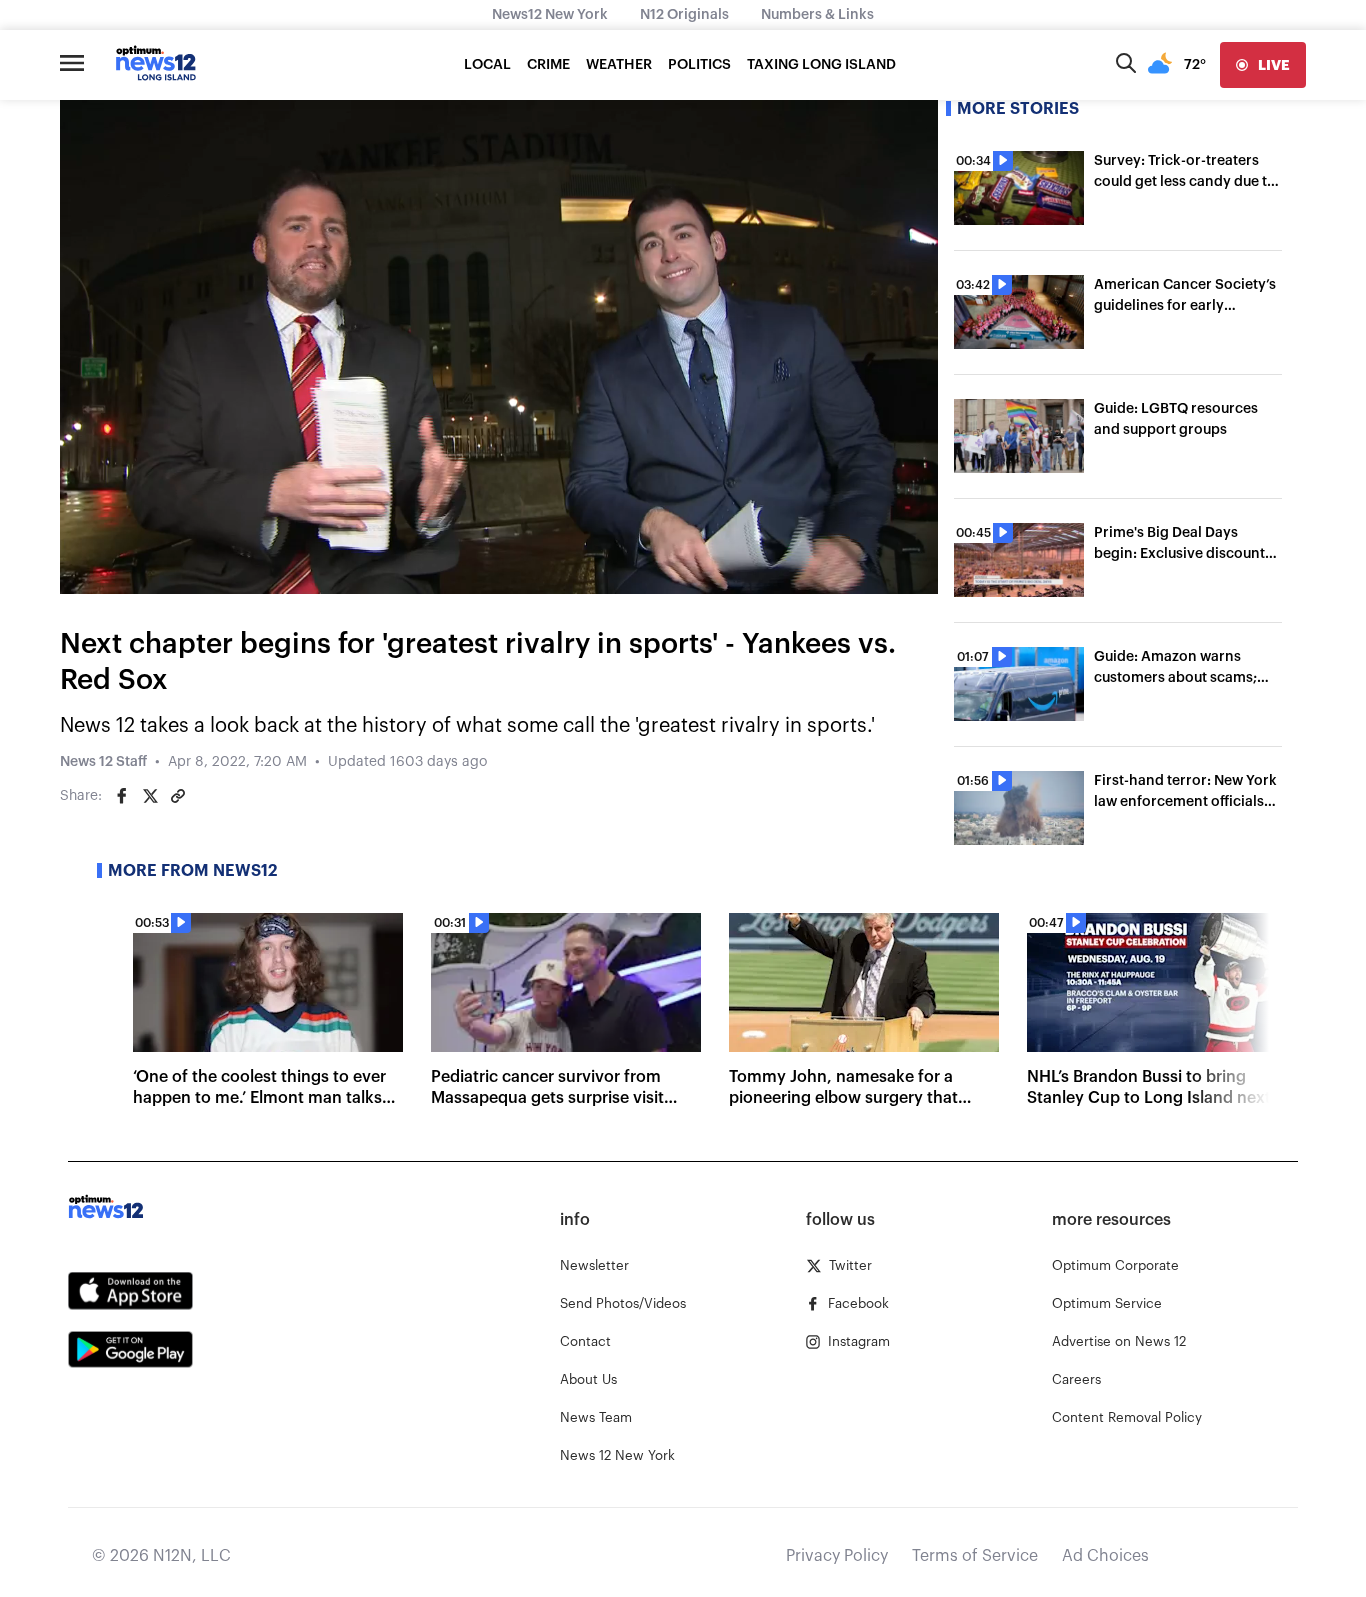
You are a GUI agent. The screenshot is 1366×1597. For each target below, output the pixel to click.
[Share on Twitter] (150, 796)
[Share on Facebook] (122, 796)
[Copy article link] (178, 796)
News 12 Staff (103, 762)
